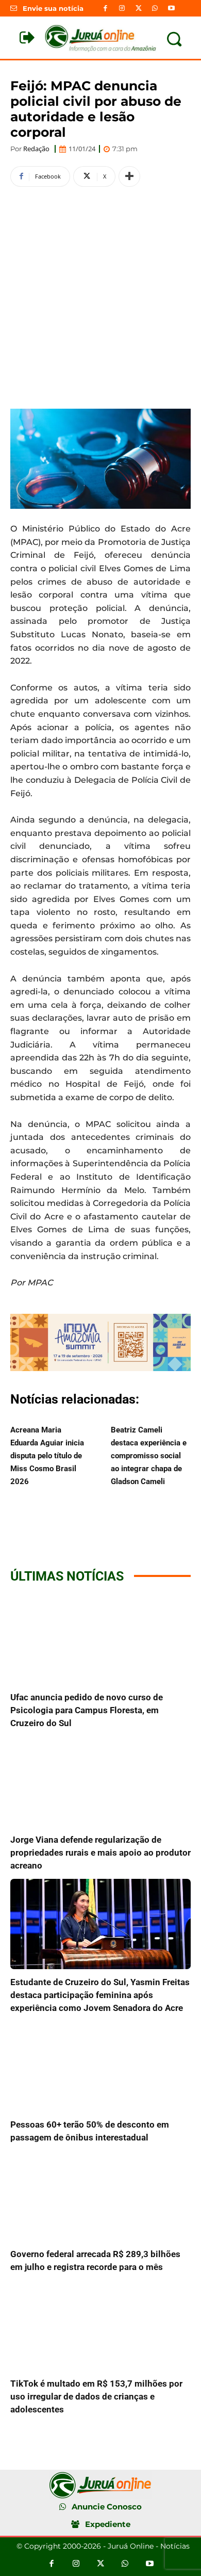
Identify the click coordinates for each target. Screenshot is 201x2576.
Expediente (108, 2524)
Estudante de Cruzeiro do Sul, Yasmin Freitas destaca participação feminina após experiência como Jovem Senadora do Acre (100, 1995)
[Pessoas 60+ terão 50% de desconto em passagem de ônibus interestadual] (100, 2066)
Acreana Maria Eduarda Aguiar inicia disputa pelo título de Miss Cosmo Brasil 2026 (47, 1456)
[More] (129, 176)
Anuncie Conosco (107, 2507)
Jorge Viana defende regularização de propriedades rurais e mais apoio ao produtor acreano (100, 1853)
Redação (36, 149)
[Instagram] (122, 8)
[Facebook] (105, 8)
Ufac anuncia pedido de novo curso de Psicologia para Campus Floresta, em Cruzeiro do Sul (87, 1710)
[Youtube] (172, 8)
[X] (138, 8)
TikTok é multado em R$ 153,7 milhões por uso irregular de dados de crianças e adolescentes (96, 2396)
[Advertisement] (100, 296)
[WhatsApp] (155, 8)
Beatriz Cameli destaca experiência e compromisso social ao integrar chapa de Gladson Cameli (149, 1456)
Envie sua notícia (53, 8)
